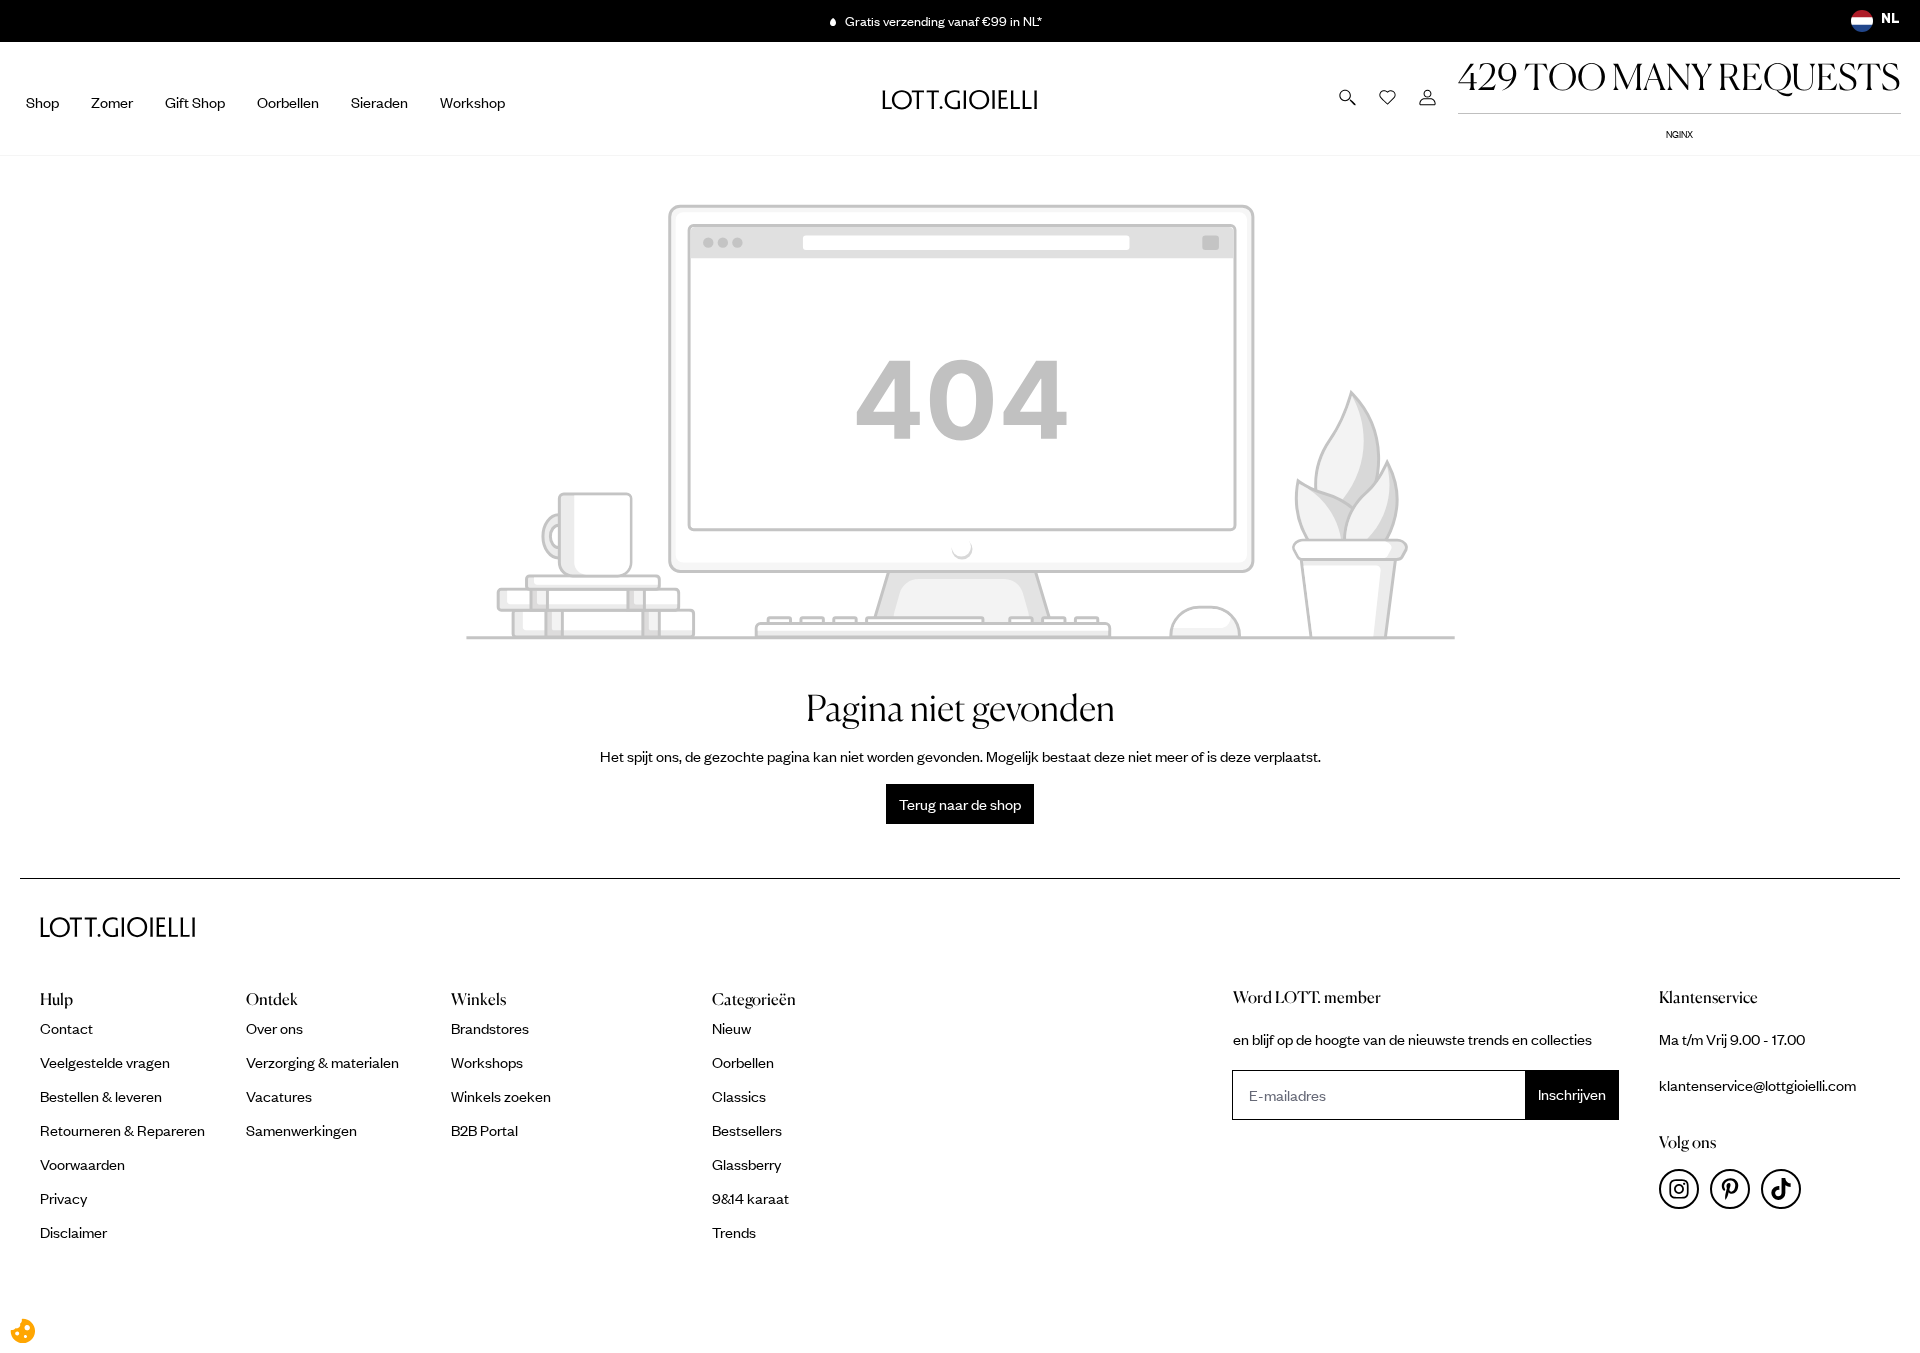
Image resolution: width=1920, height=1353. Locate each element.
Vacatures (279, 1096)
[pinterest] (1735, 1194)
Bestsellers (747, 1130)
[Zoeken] (1349, 99)
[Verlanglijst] (1389, 99)
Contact (66, 1028)
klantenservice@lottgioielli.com (1757, 1085)
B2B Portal (484, 1130)
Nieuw (731, 1028)
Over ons (274, 1028)
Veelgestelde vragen (105, 1062)
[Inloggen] (1429, 99)
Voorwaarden (82, 1164)
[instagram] (1684, 1194)
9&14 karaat (750, 1198)
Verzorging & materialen (322, 1062)
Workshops (487, 1062)
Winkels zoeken (501, 1096)
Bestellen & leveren (101, 1096)
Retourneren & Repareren (122, 1130)
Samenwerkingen (301, 1130)
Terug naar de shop (960, 804)
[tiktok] (1785, 1194)
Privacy (63, 1198)
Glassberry (746, 1164)
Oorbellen (743, 1062)
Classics (739, 1096)
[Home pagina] (960, 99)
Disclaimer (73, 1232)
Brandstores (490, 1028)
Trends (734, 1232)
